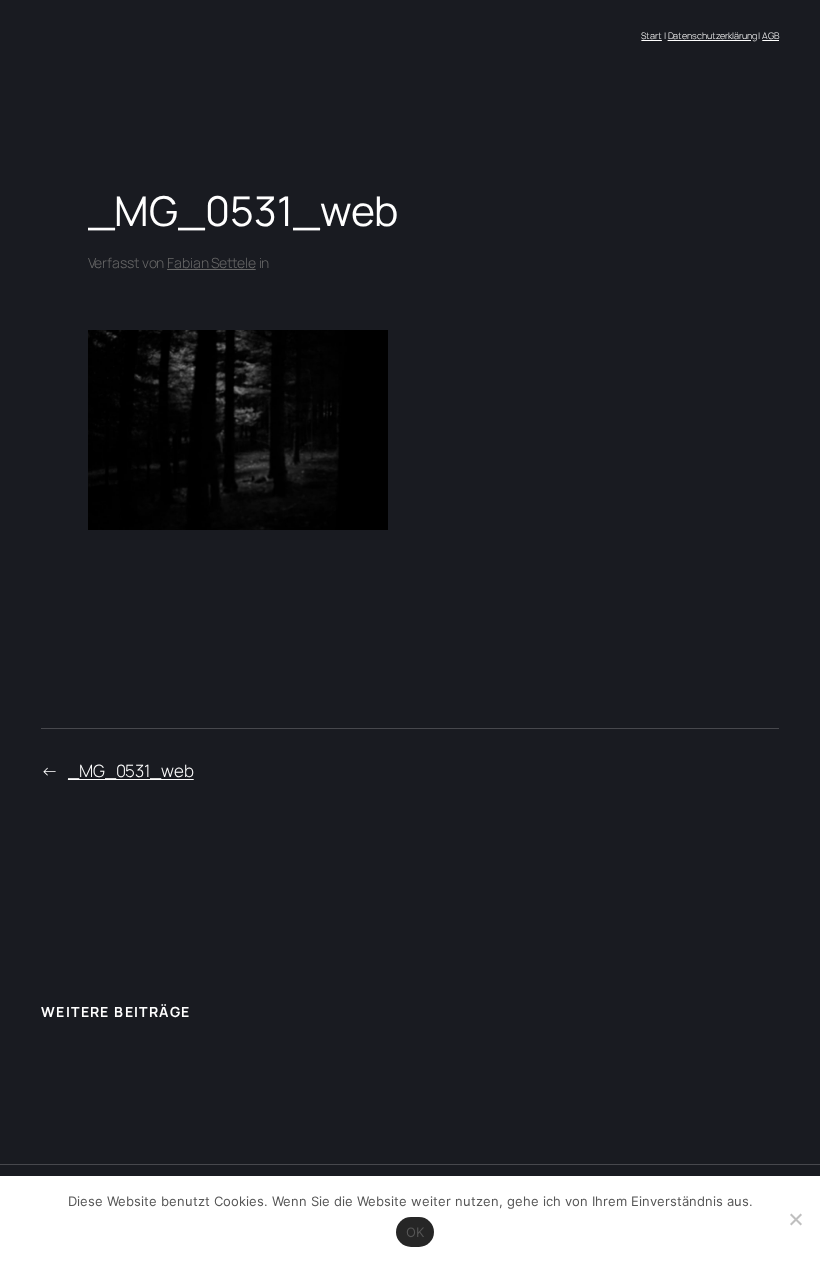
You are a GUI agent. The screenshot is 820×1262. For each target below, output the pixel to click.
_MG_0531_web (131, 770)
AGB (770, 35)
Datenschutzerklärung (712, 35)
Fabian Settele (211, 262)
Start (651, 35)
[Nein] (795, 1219)
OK (415, 1232)
